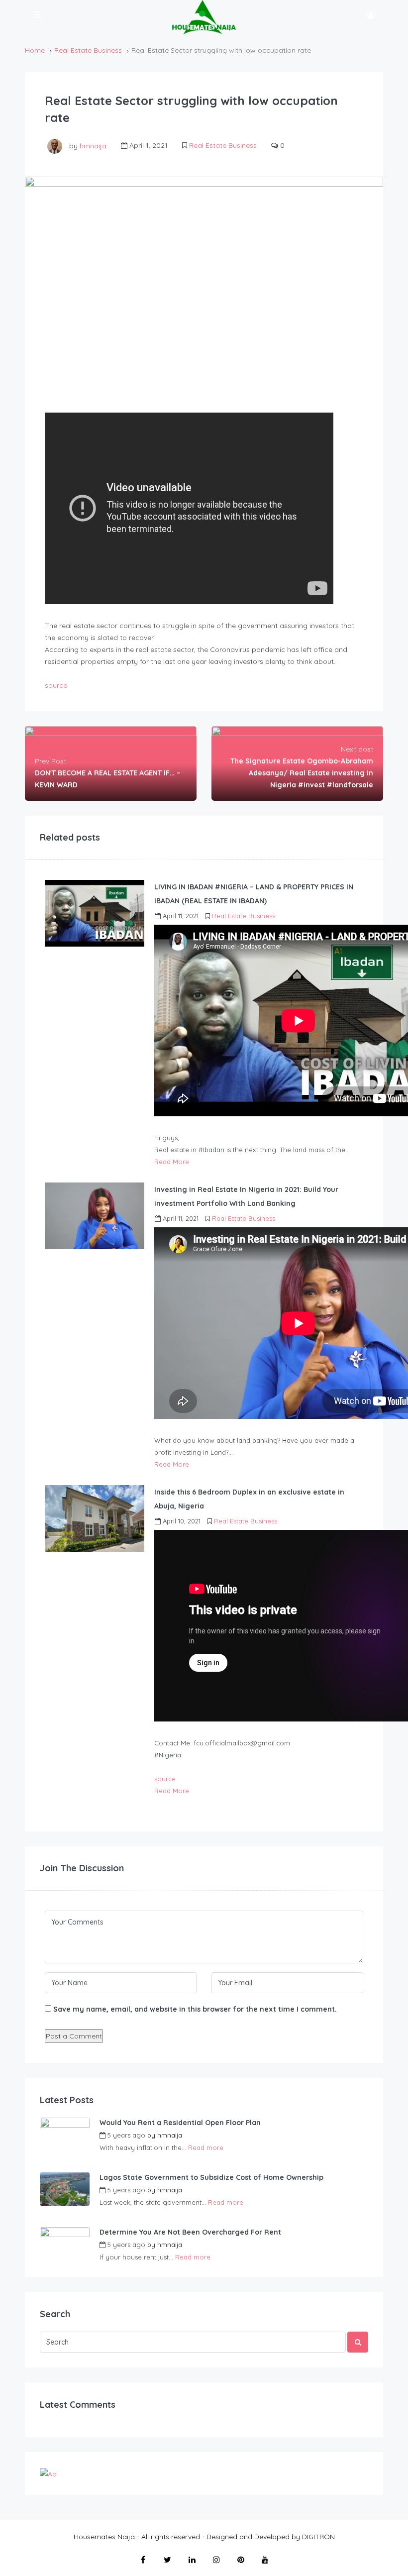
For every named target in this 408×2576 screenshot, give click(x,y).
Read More (172, 1162)
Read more (206, 2147)
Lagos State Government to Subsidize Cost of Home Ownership (211, 2177)
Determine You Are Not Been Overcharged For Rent (190, 2232)
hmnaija (93, 145)
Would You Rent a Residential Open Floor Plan (180, 2123)
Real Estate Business (88, 50)
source (56, 685)
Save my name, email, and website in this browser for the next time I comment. (195, 2009)
